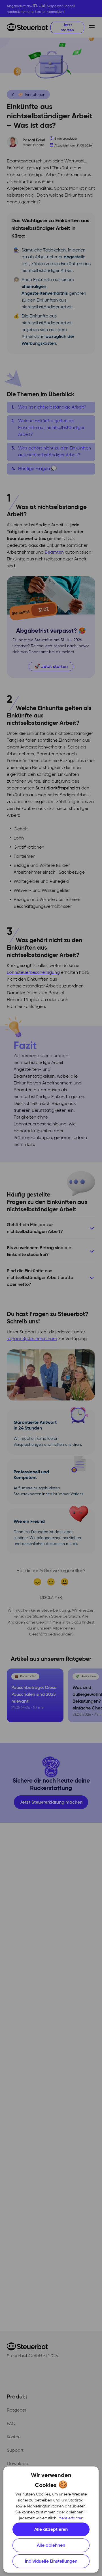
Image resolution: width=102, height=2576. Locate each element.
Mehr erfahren (71, 2518)
